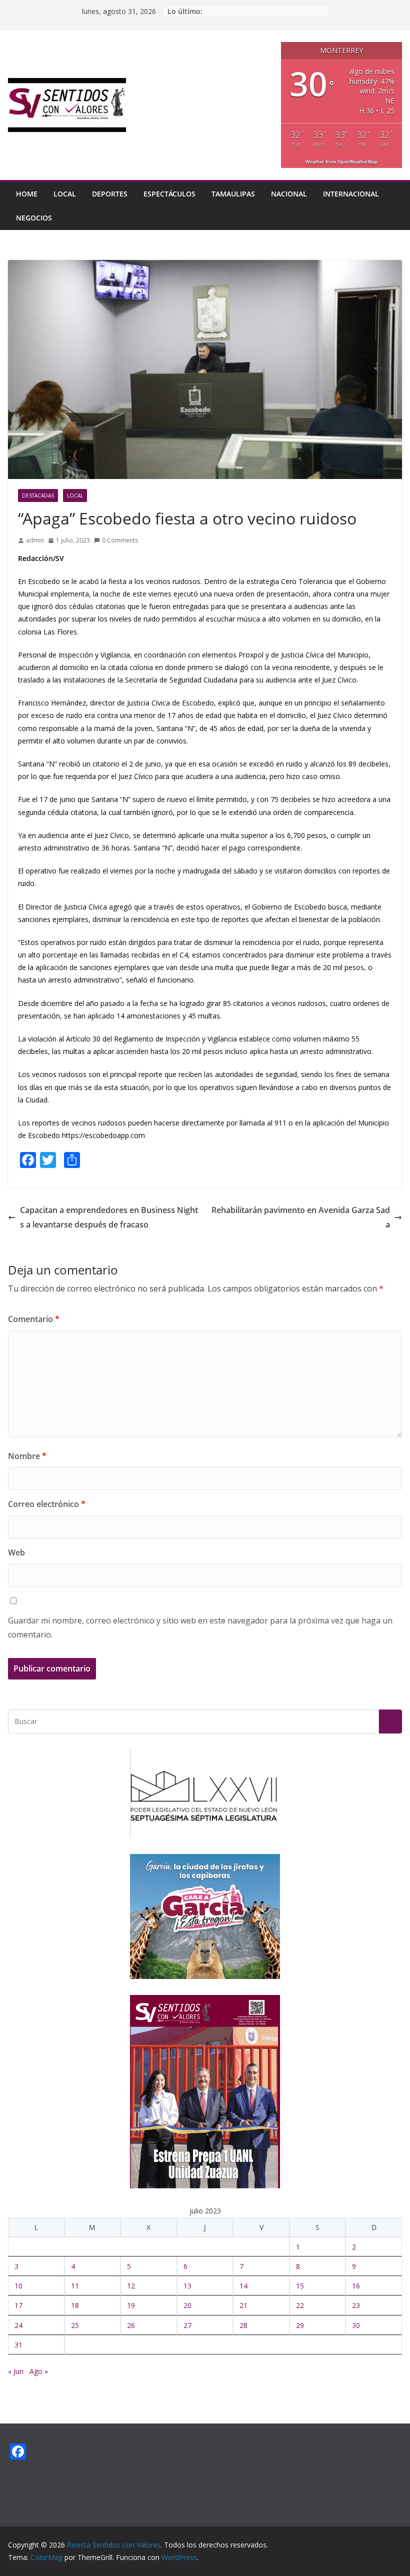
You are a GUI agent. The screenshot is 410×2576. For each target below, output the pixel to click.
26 (131, 2325)
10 (18, 2286)
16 (356, 2286)
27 (187, 2325)
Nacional (289, 194)
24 (18, 2325)
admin (35, 540)
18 (75, 2305)
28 (243, 2325)
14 (243, 2286)
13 (187, 2286)
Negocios (34, 218)
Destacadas (38, 495)
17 (18, 2305)
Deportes (110, 194)
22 (300, 2305)
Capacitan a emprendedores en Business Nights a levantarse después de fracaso (109, 1217)
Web (16, 1552)
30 (356, 2325)
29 (300, 2325)
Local (65, 194)
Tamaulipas (233, 194)
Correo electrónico (47, 1504)
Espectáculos (169, 194)
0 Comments (120, 540)
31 (18, 2345)
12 (131, 2286)
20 (187, 2305)
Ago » (39, 2371)
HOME (27, 194)
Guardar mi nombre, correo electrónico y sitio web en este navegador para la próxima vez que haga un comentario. (200, 1628)
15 (300, 2286)
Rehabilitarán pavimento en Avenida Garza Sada (301, 1217)
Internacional (351, 194)
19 (131, 2305)
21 (243, 2305)
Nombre (27, 1456)
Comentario (34, 1319)
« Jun (16, 2371)
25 (75, 2325)
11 (75, 2286)
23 (356, 2305)
